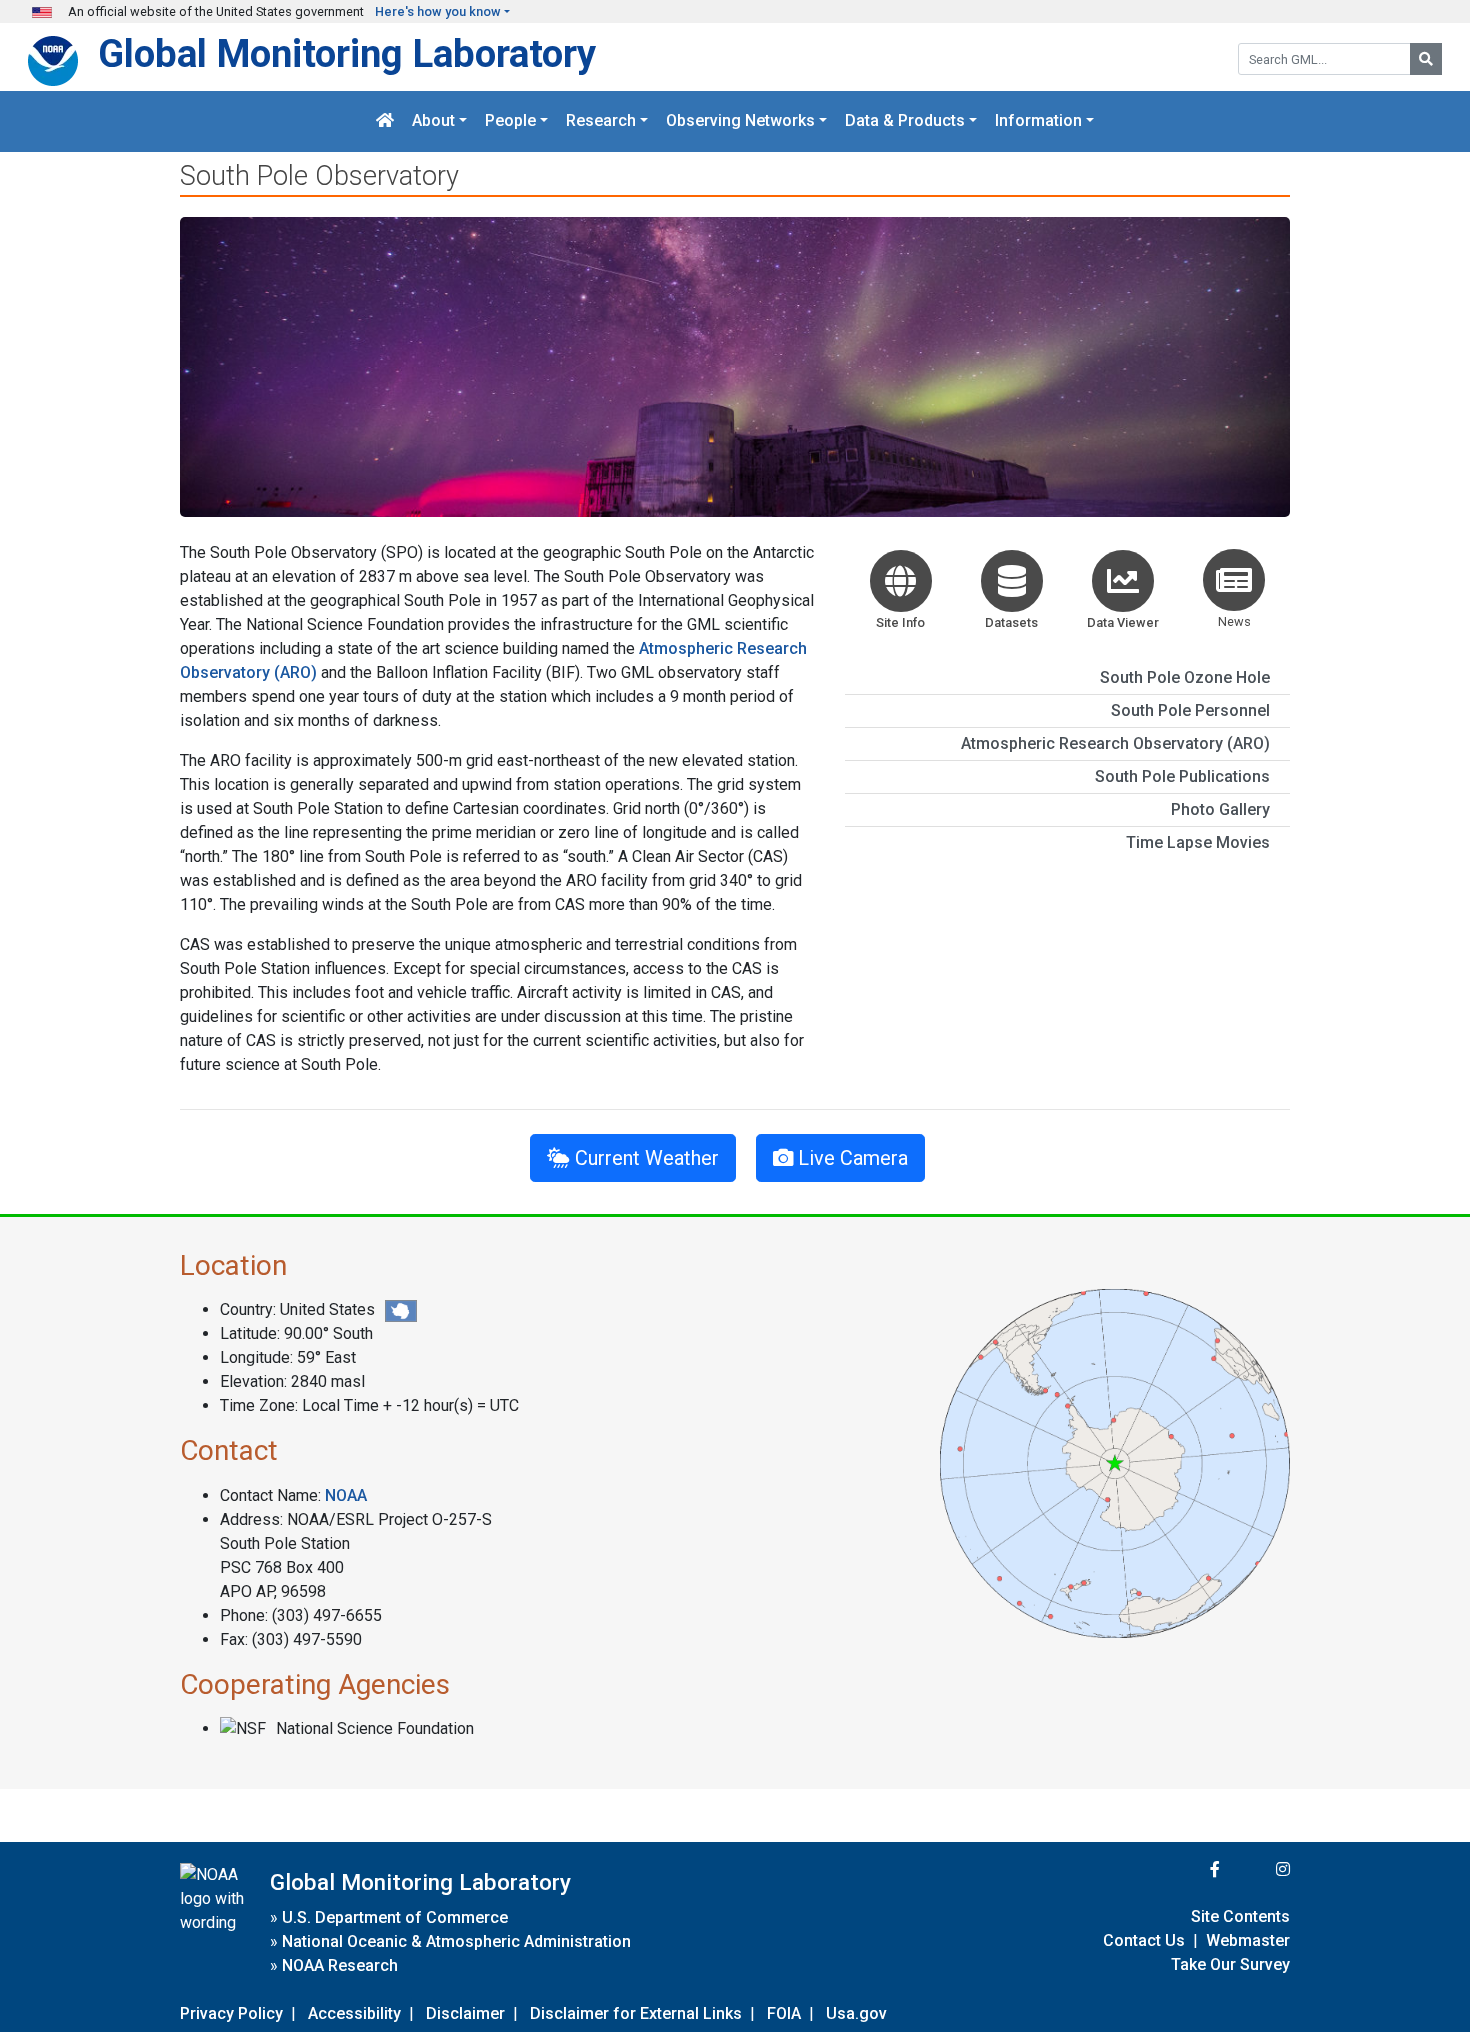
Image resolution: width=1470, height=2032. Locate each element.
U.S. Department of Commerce (395, 1917)
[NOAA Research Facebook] (1188, 1869)
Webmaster (1248, 1940)
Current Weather (644, 1158)
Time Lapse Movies (1198, 842)
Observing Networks (740, 121)
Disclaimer (465, 2013)
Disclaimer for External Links (636, 2013)
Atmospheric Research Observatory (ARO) (1115, 743)
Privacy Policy (231, 2013)
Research (601, 121)
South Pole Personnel (1190, 710)
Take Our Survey (1230, 1964)
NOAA (346, 1495)
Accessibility (354, 2013)
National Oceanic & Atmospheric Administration (456, 1941)
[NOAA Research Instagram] (1257, 1869)
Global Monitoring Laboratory (347, 53)
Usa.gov (856, 2013)
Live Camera (850, 1158)
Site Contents (1240, 1916)
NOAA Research (340, 1965)
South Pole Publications (1182, 776)
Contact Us (1144, 1940)
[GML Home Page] (385, 121)
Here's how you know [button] (438, 11)
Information (1038, 121)
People (510, 121)
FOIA (784, 2013)
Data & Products (905, 121)
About (433, 121)
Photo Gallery (1220, 809)
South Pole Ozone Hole (1185, 677)
